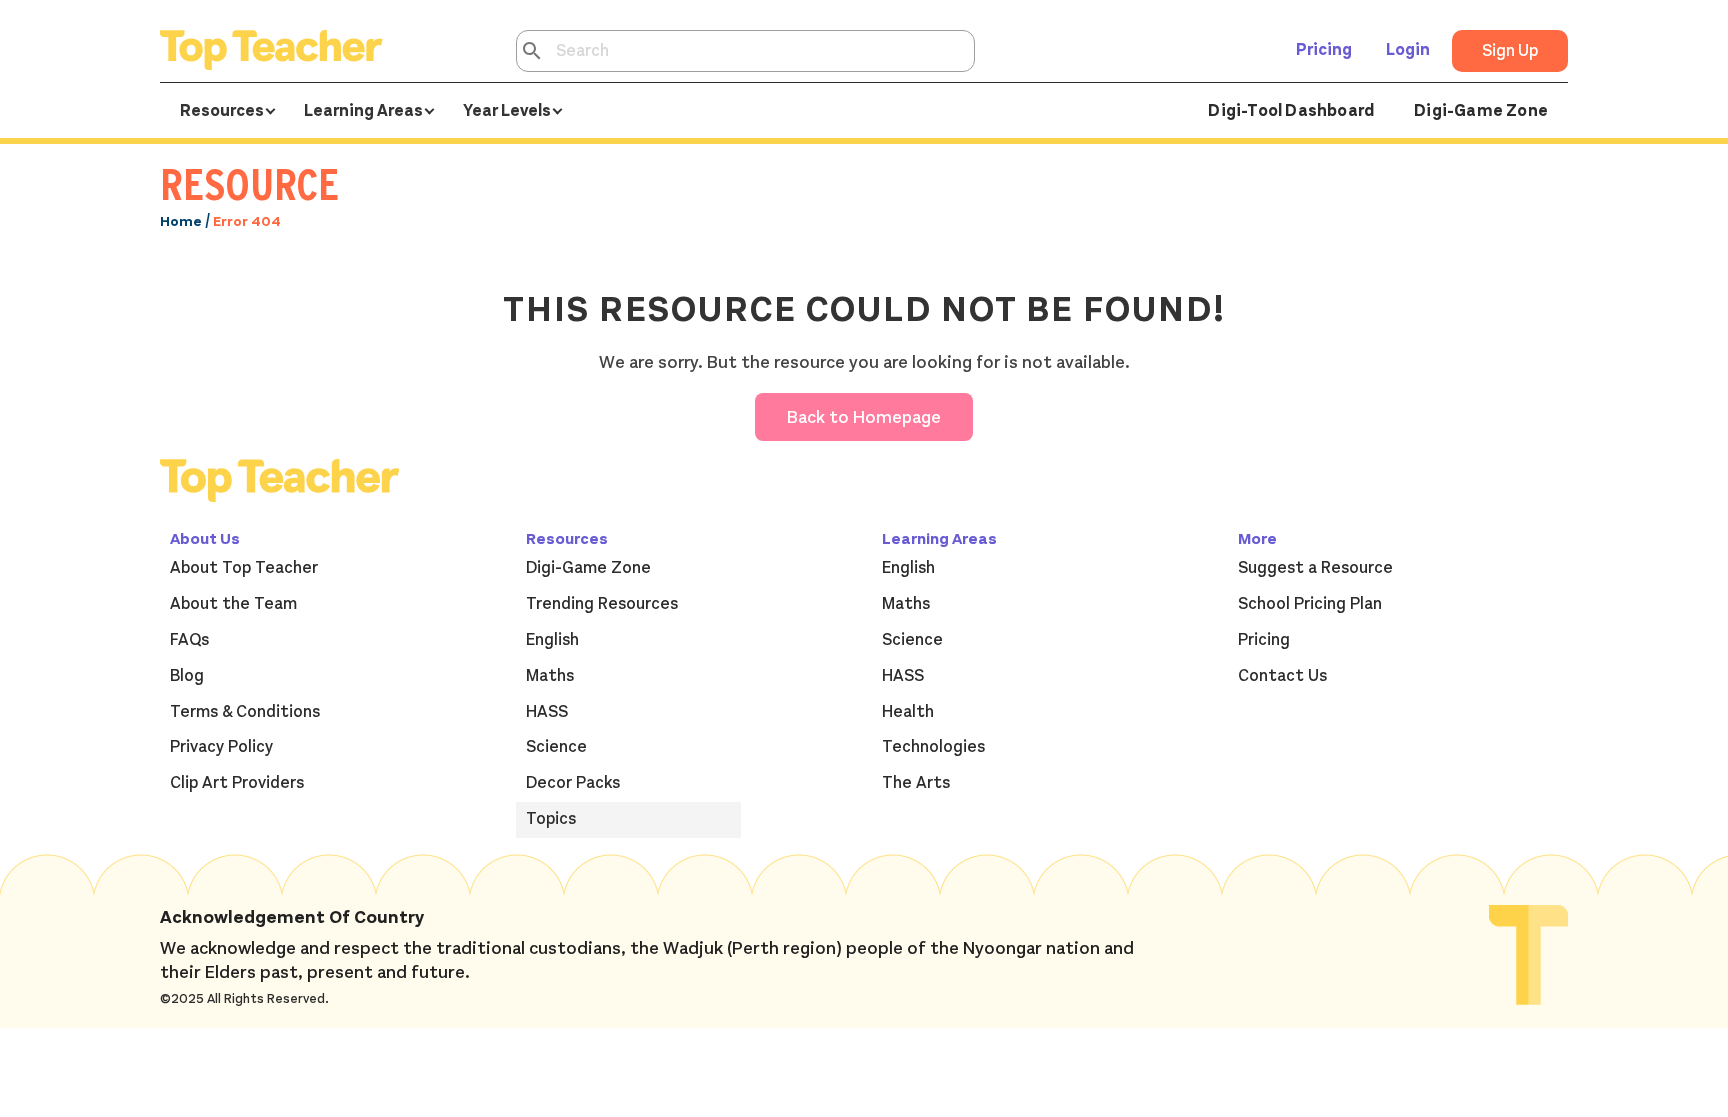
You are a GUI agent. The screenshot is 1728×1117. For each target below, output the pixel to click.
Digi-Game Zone (1481, 111)
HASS (547, 712)
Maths (550, 676)
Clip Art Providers (237, 783)
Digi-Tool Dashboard (1291, 111)
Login (1408, 50)
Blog (187, 676)
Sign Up (1510, 51)
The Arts (916, 783)
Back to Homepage (864, 416)
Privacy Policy (221, 747)
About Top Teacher (244, 568)
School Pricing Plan (1310, 604)
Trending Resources (602, 604)
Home (181, 221)
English (552, 640)
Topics (551, 819)
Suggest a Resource (1315, 568)
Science (556, 747)
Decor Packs (573, 783)
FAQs (189, 640)
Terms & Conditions (245, 712)
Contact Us (1282, 676)
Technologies (933, 747)
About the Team (233, 604)
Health (908, 712)
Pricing (1324, 50)
